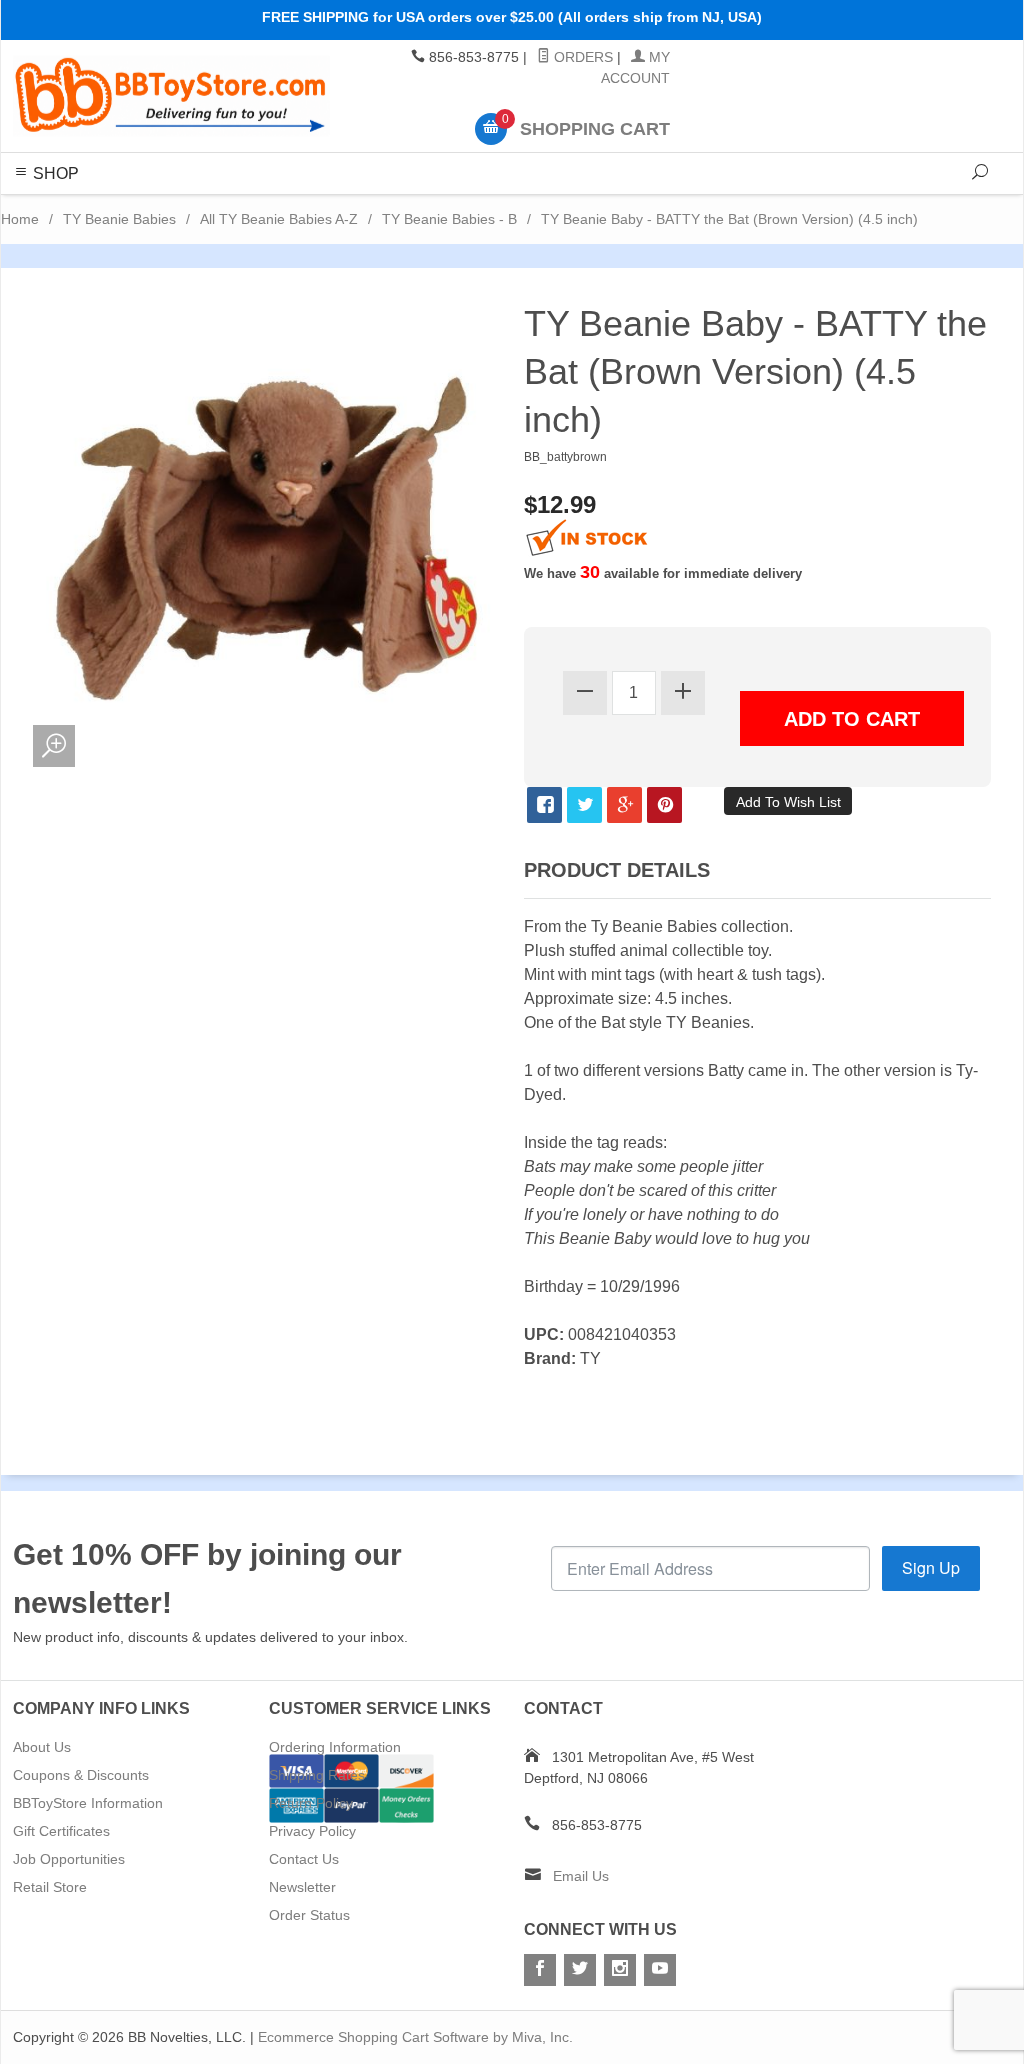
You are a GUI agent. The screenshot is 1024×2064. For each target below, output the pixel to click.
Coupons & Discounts (81, 1775)
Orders (581, 57)
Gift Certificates (61, 1831)
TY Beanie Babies (119, 219)
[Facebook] (540, 1970)
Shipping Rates (317, 1775)
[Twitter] (580, 1970)
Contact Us (304, 1859)
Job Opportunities (69, 1859)
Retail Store (50, 1887)
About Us (42, 1747)
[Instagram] (620, 1970)
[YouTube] (660, 1970)
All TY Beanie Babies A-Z (279, 219)
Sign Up (931, 1567)
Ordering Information (335, 1747)
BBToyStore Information (88, 1803)
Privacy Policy (312, 1831)
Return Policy (311, 1803)
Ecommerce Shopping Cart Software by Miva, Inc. (415, 2037)
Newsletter (302, 1887)
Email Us (581, 1876)
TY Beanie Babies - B (449, 219)
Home (20, 219)
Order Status (309, 1915)
